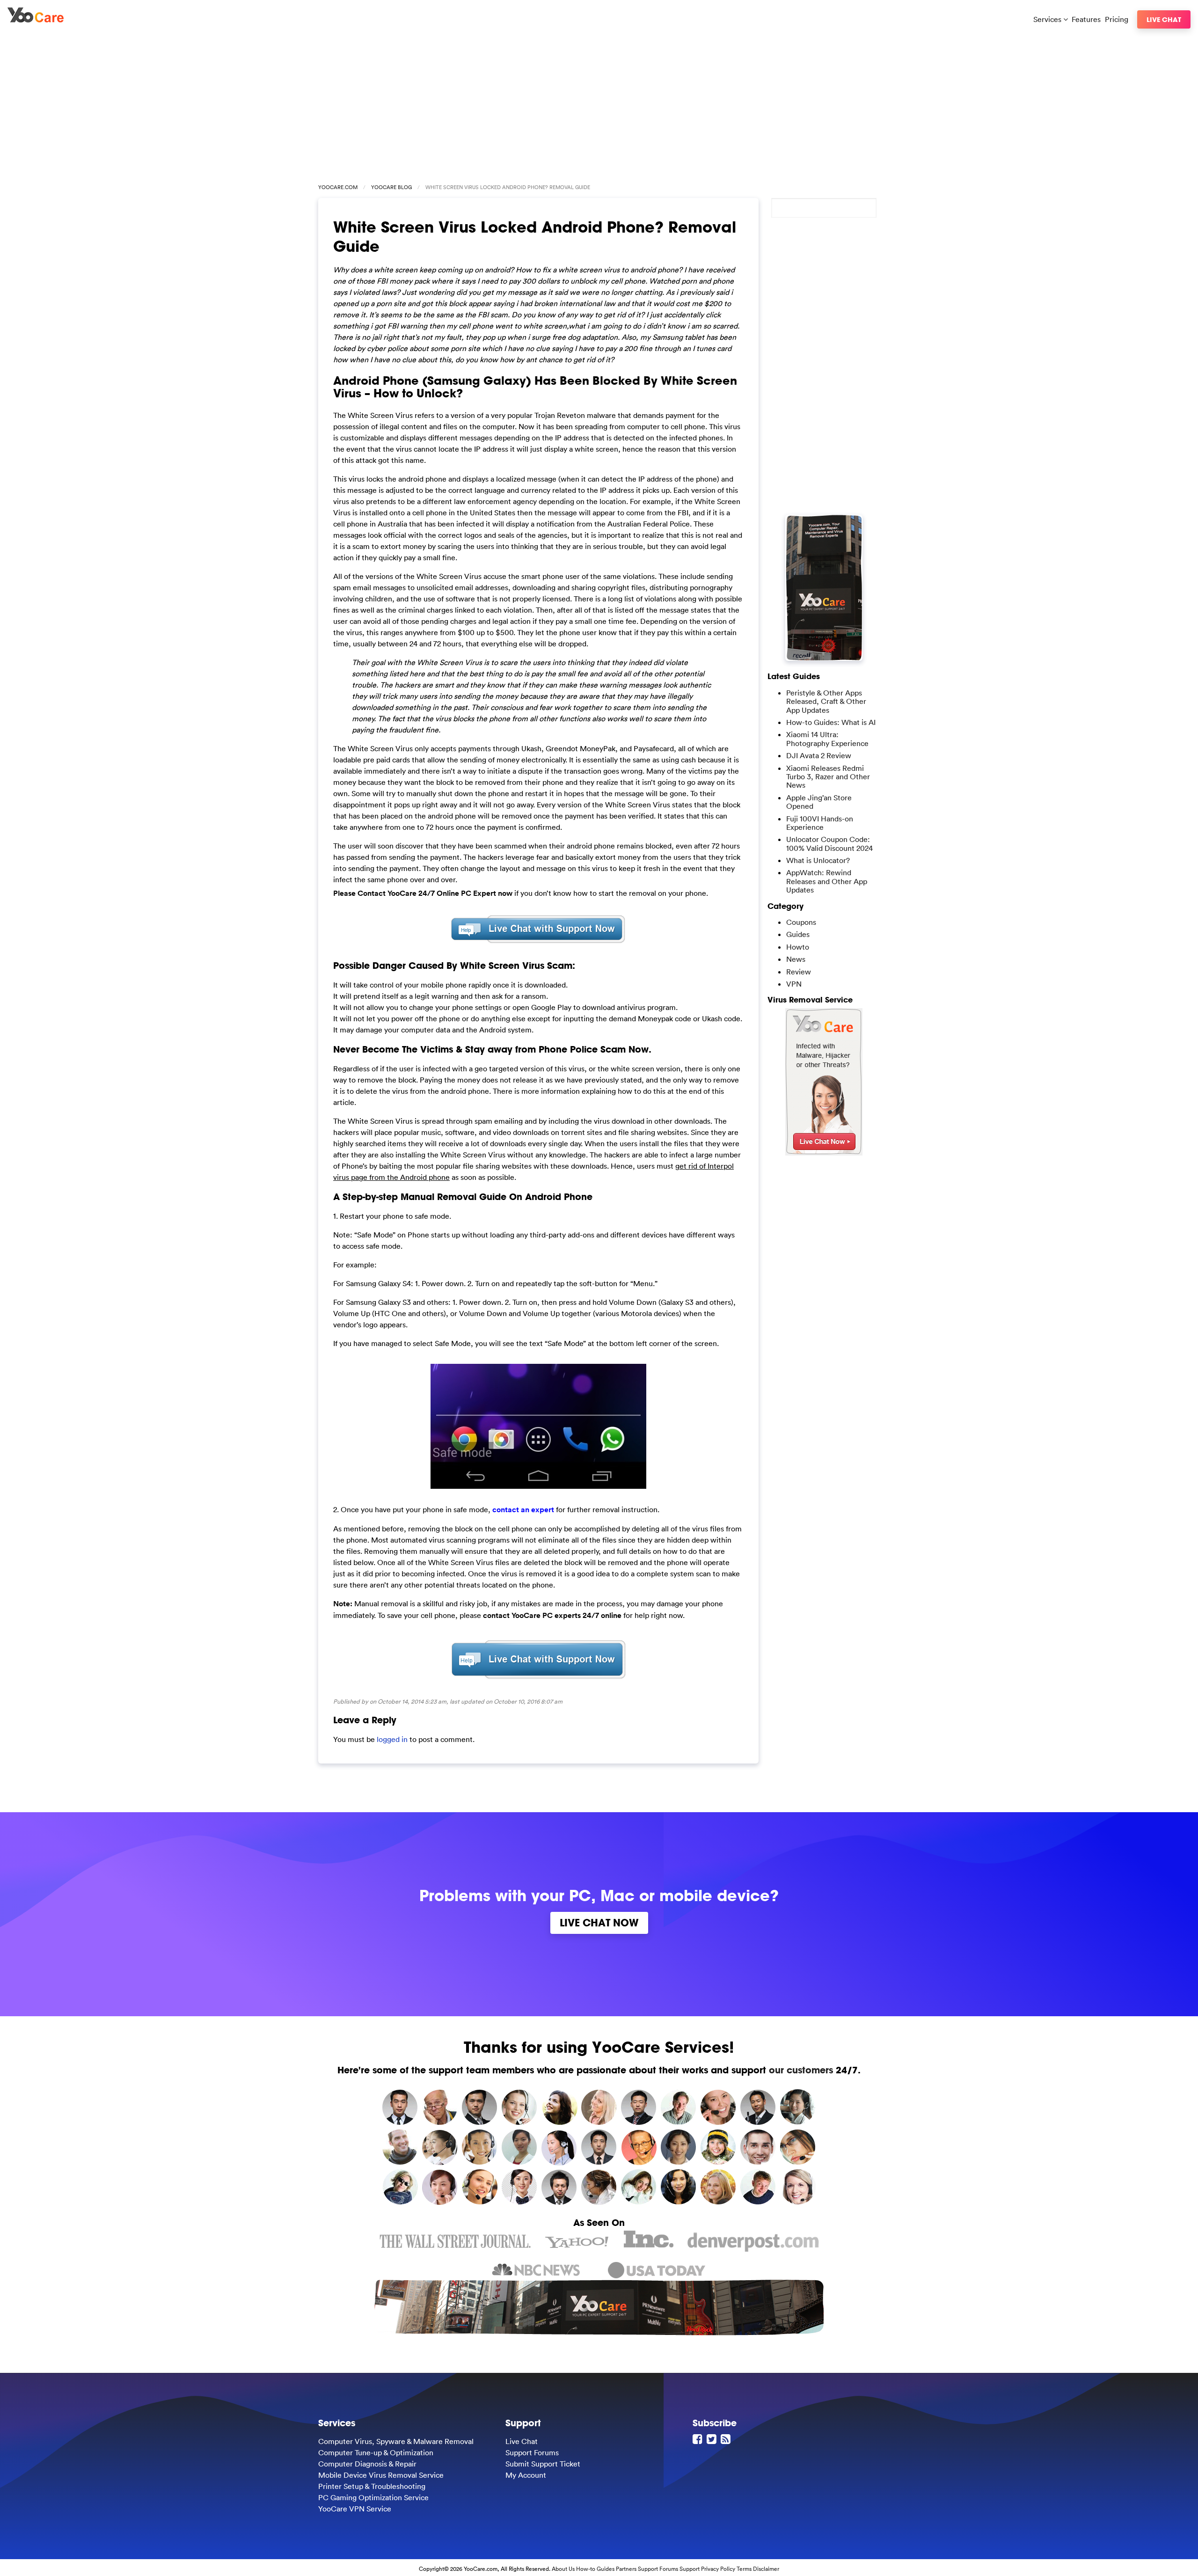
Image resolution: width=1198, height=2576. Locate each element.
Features (1086, 19)
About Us (563, 2569)
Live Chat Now (599, 1923)
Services (1048, 19)
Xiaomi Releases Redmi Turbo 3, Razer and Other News (828, 777)
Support (690, 2569)
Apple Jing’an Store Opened (819, 802)
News (796, 959)
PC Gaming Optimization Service (373, 2497)
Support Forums (532, 2452)
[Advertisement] (599, 104)
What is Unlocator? (818, 860)
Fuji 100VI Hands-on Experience (820, 823)
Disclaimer (766, 2569)
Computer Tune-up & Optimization (376, 2452)
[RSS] (727, 2439)
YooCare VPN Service (355, 2509)
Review (799, 972)
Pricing (1117, 19)
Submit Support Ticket (543, 2464)
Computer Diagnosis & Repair (367, 2464)
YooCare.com (338, 187)
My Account (526, 2475)
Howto (798, 947)
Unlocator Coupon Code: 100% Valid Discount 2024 (829, 843)
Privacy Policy (718, 2569)
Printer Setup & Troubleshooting (372, 2486)
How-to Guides (595, 2569)
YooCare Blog (391, 187)
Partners (626, 2569)
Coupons (801, 922)
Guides (798, 934)
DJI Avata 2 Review (819, 755)
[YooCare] (36, 20)
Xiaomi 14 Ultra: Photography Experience (827, 739)
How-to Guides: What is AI (831, 722)
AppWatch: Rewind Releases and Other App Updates (827, 881)
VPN (794, 984)
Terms (744, 2569)
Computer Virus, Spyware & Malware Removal (396, 2441)
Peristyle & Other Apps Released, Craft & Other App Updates (826, 701)
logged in (392, 1739)
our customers (801, 2070)
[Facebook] (699, 2439)
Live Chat (1164, 19)
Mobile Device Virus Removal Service (381, 2475)
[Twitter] (713, 2439)
